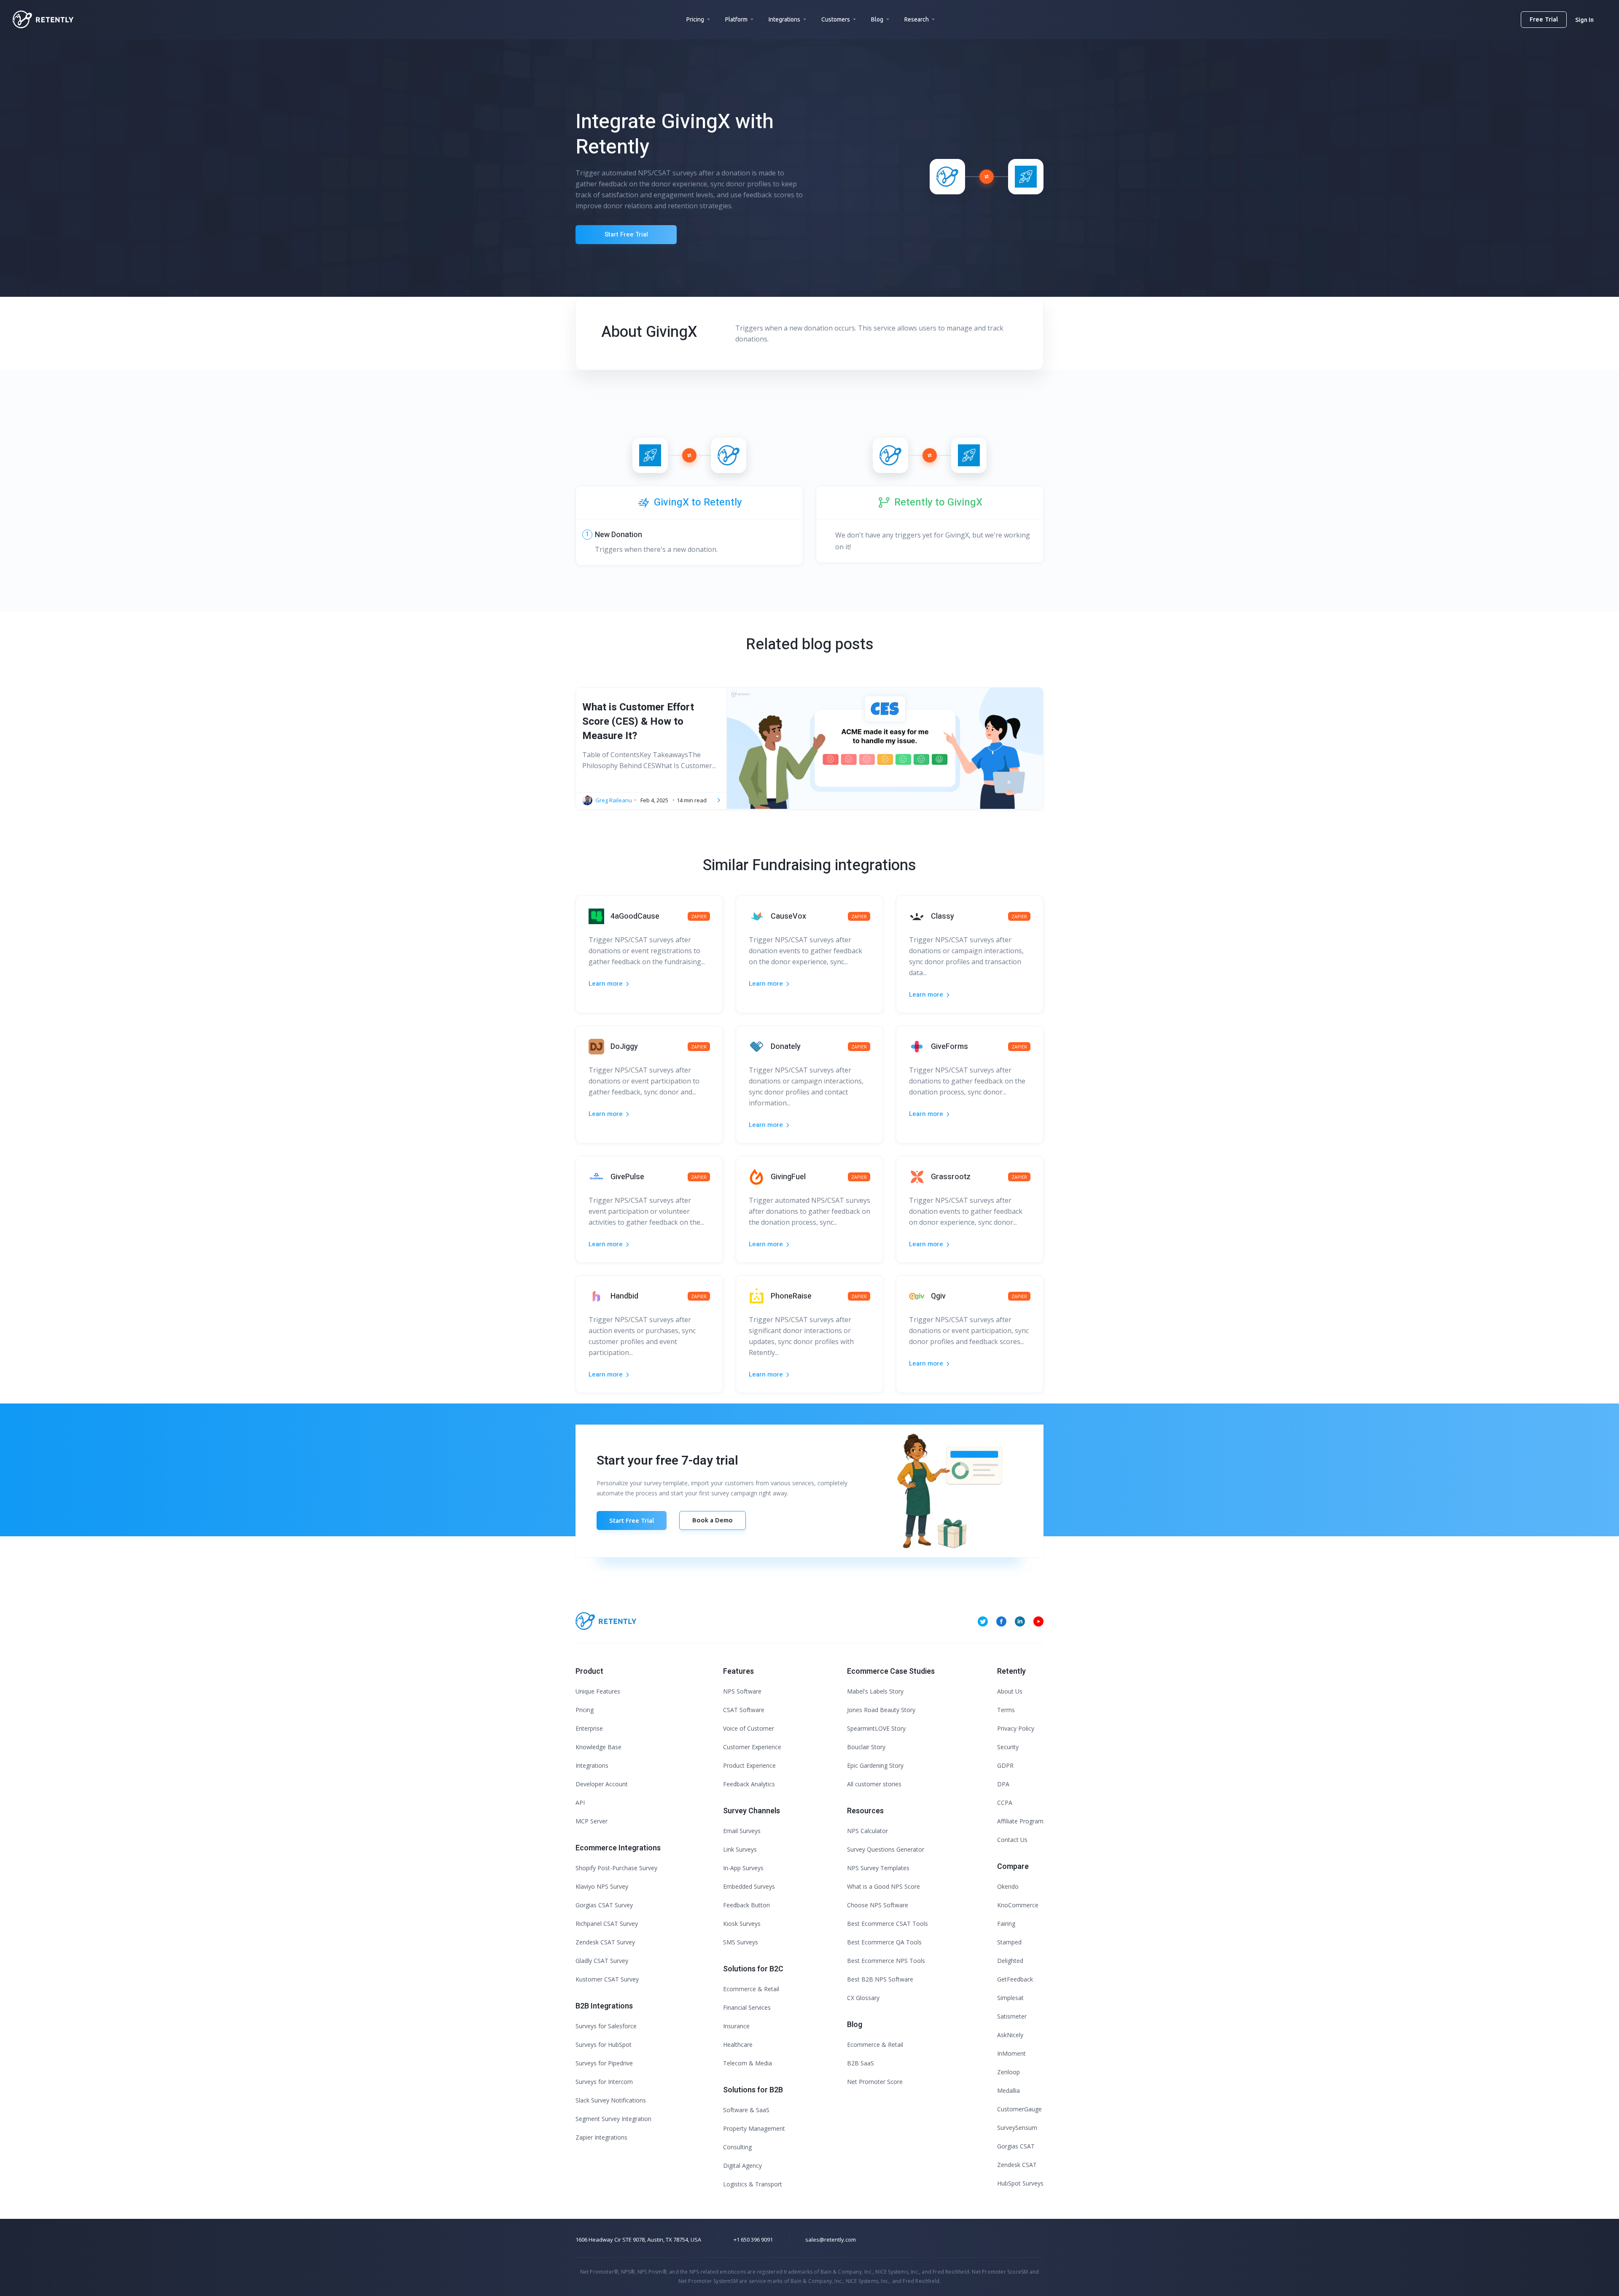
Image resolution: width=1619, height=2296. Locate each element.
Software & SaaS (746, 2110)
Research (917, 19)
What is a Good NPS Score (883, 1886)
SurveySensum (1017, 2128)
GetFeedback (1015, 1979)
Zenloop (1009, 2072)
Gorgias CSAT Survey (604, 1905)
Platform (736, 19)
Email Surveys (742, 1831)
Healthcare (738, 2045)
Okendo (1008, 1886)
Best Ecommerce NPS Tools (886, 1961)
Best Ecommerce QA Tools (884, 1942)
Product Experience (749, 1765)
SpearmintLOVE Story (876, 1728)
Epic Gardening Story (875, 1765)
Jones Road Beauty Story (881, 1710)
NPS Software (742, 1691)
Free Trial (1544, 19)
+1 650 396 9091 (753, 2240)
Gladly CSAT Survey (602, 1961)
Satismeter (1012, 2016)
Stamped (1009, 1942)
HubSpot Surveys (1020, 2183)
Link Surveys (740, 1849)
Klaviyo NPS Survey (602, 1886)
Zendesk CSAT (1017, 2165)
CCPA (1005, 1803)
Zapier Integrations (601, 2137)
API (580, 1803)
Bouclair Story (866, 1747)
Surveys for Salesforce (606, 2026)
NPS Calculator (867, 1831)
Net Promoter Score (875, 2082)
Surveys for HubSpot (604, 2045)
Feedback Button (746, 1905)
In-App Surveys (743, 1868)
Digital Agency (742, 2166)
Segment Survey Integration (613, 2119)
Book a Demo (713, 1520)
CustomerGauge (1019, 2109)
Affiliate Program (1020, 1821)
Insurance (736, 2026)
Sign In (1584, 20)
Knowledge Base (598, 1747)
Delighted (1010, 1961)
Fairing (1006, 1924)
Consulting (737, 2147)
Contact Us (1012, 1840)
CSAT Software (744, 1710)
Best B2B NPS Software (880, 1979)
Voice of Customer (749, 1728)
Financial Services (747, 2007)
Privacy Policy (1016, 1728)
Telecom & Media (748, 2063)
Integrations (784, 19)
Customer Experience (752, 1747)
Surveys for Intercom (604, 2082)
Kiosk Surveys (742, 1924)
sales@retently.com (831, 2240)
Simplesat (1010, 1998)
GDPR (1005, 1765)
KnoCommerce (1018, 1905)
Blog (877, 19)
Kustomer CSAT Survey (607, 1979)
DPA (1003, 1784)
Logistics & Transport (753, 2184)
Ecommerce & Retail (751, 1989)
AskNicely (1010, 2035)
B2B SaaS (861, 2063)
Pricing (695, 19)
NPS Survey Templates (878, 1868)
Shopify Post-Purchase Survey (616, 1868)
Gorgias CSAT (1016, 2146)
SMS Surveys (741, 1942)
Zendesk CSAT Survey (605, 1942)
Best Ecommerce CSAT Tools (887, 1924)
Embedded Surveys (749, 1886)
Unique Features (598, 1691)
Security (1008, 1747)
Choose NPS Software (878, 1905)
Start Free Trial (626, 234)
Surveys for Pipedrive (604, 2063)
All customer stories (874, 1784)
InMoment (1011, 2053)
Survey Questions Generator (886, 1849)
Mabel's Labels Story (875, 1691)
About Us (1010, 1691)
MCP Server (592, 1821)
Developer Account (602, 1784)
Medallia (1009, 2090)
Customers (836, 19)
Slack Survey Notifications (611, 2100)
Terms (1006, 1710)
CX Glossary (863, 1998)
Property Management (754, 2128)
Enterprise (589, 1728)
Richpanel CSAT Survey (607, 1924)
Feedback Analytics (749, 1784)
